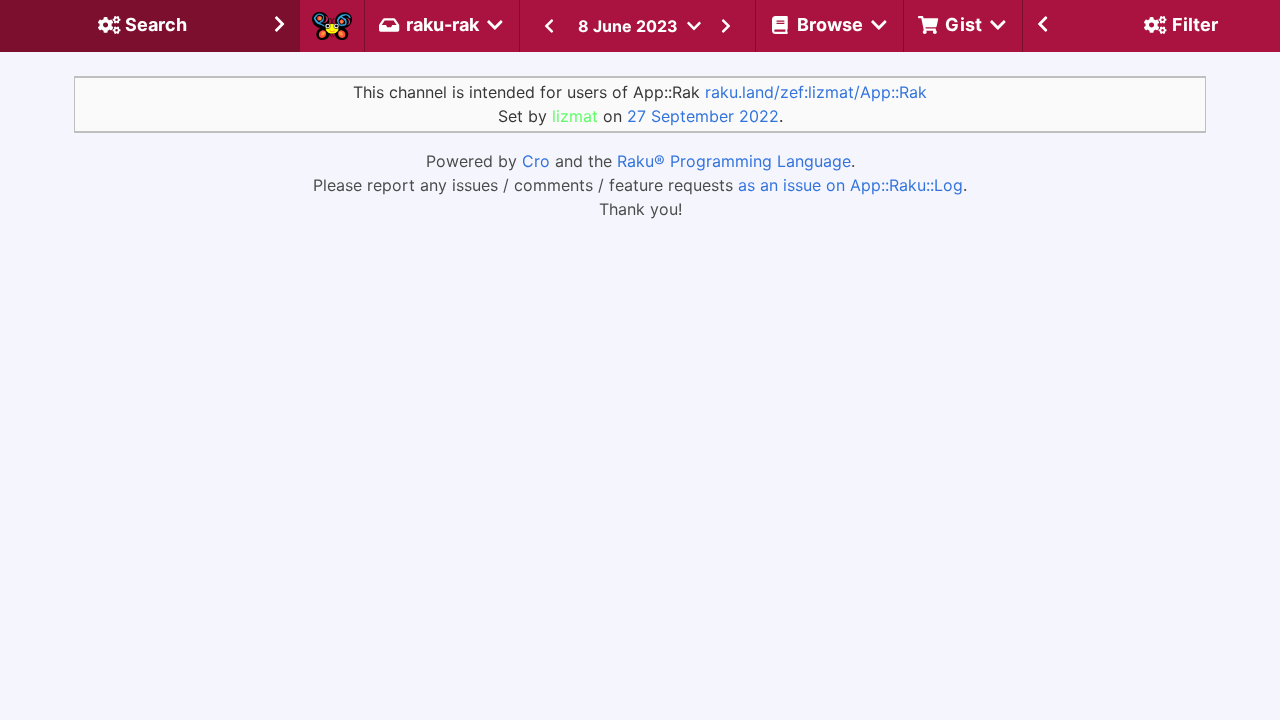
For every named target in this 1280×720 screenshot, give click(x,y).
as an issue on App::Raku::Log (850, 185)
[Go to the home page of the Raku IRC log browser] (332, 26)
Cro (536, 161)
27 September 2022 (703, 116)
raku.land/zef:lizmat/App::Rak (816, 92)
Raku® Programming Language (734, 161)
